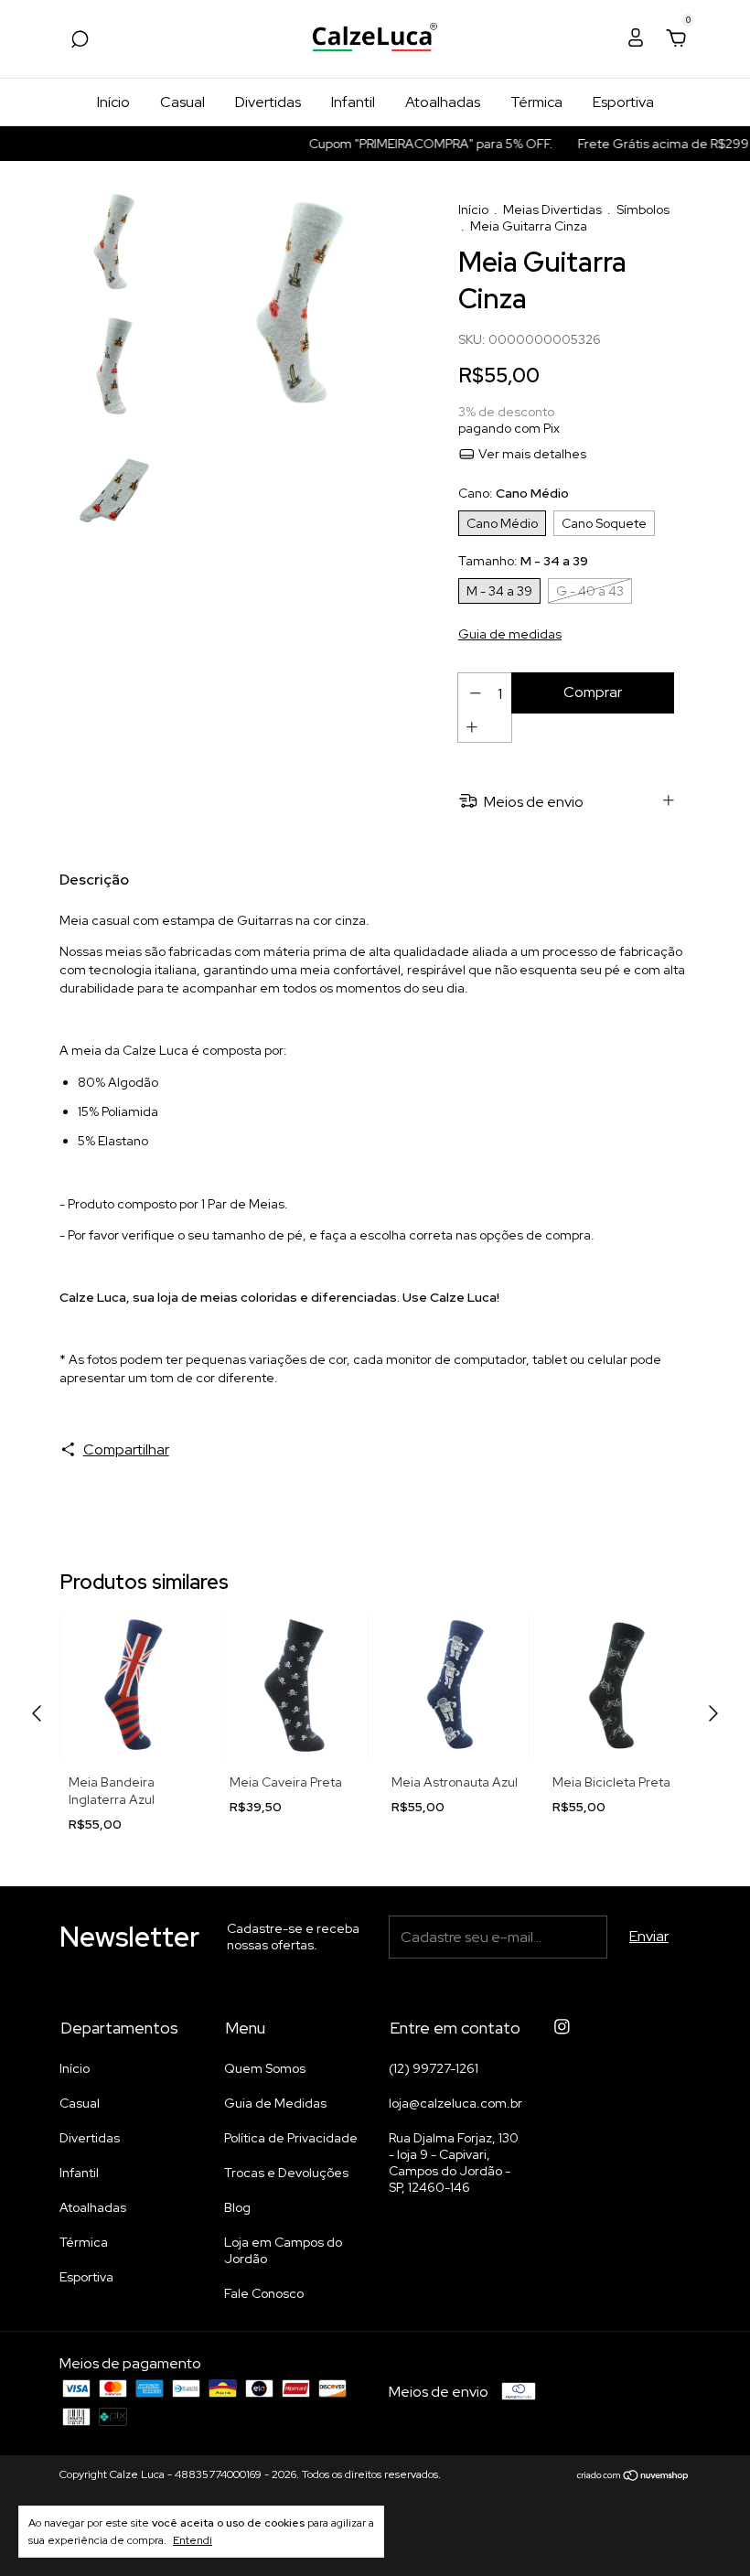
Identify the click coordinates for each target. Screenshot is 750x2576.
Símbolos (643, 209)
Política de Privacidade (291, 2138)
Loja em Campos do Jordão (283, 2250)
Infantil (353, 102)
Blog (237, 2207)
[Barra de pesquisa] (80, 40)
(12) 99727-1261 (434, 2068)
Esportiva (623, 102)
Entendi (193, 2540)
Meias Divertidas (552, 209)
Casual (182, 102)
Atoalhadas (443, 102)
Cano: (514, 493)
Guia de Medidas (275, 2103)
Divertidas (268, 102)
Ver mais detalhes (531, 454)
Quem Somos (265, 2068)
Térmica (536, 102)
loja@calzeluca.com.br (455, 2103)
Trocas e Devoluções (286, 2173)
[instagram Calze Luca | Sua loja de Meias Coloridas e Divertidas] (562, 2027)
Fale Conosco (264, 2293)
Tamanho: (523, 561)
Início (113, 102)
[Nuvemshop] (633, 2477)
